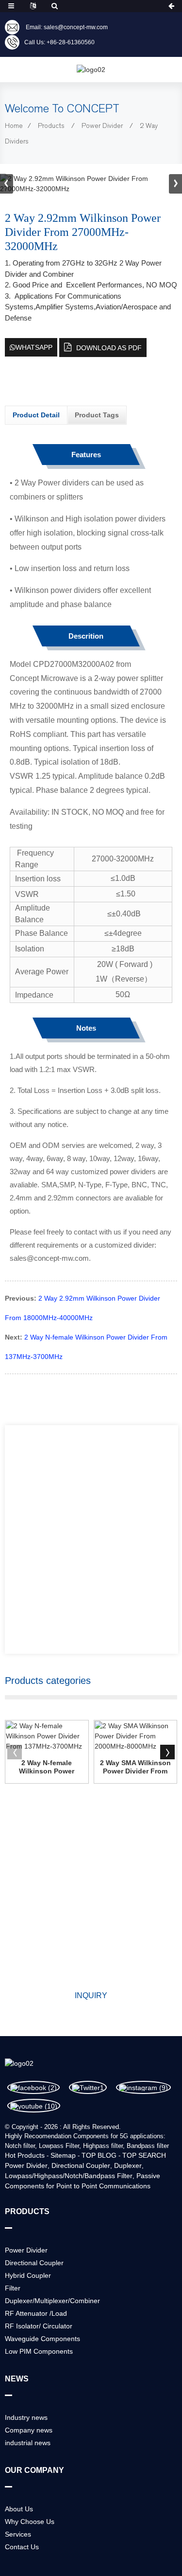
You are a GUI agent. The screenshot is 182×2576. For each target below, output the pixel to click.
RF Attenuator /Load (36, 2313)
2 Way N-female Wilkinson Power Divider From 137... (47, 1767)
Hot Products (25, 2155)
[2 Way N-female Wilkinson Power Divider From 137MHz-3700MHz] (47, 1736)
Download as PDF (109, 348)
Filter (13, 2288)
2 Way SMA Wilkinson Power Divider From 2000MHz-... (135, 1767)
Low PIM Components (39, 2351)
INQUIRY (91, 1995)
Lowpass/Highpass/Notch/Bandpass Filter (69, 2176)
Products (51, 126)
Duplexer (128, 2165)
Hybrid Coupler (28, 2275)
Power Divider (102, 126)
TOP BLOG (99, 2155)
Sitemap (63, 2155)
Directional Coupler (81, 2165)
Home (14, 126)
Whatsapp (34, 347)
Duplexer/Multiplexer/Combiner (52, 2301)
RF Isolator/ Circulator (39, 2326)
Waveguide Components (42, 2339)
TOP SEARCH (144, 2155)
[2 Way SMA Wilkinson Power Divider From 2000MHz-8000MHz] (136, 1736)
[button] (175, 184)
